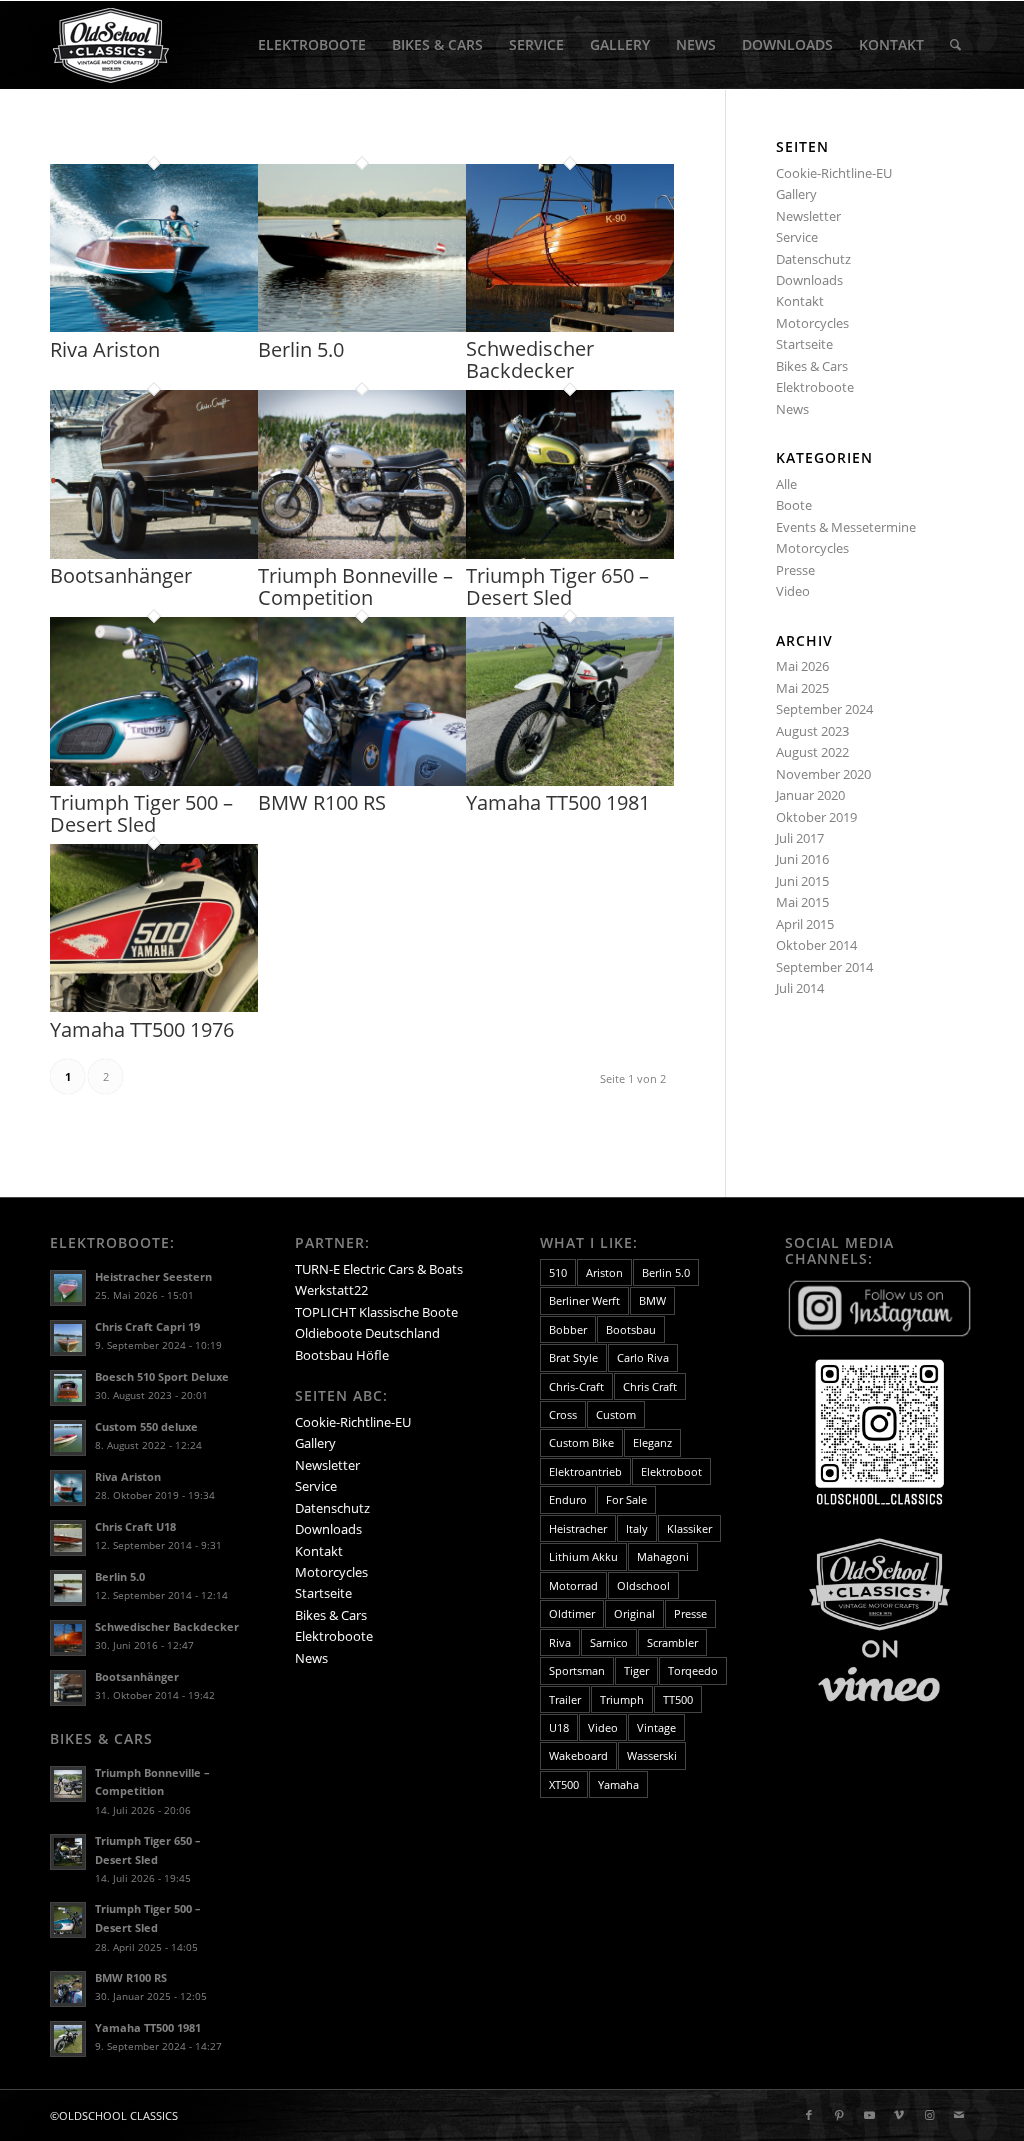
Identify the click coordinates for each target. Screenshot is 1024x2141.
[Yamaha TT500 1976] (154, 1007)
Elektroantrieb (585, 1471)
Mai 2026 (802, 666)
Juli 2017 (800, 838)
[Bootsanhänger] (154, 554)
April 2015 (805, 924)
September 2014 (824, 967)
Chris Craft (650, 1386)
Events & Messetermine (846, 527)
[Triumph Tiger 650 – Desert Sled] (570, 554)
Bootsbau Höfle (342, 1355)
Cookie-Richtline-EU (834, 173)
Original (634, 1613)
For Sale (626, 1499)
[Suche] (955, 45)
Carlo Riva (643, 1357)
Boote (794, 505)
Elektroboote (815, 387)
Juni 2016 (802, 859)
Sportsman (577, 1670)
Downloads (809, 280)
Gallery (796, 194)
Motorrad (573, 1585)
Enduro (568, 1499)
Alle (786, 484)
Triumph (622, 1699)
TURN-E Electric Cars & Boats (379, 1269)
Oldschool (643, 1585)
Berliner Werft (584, 1300)
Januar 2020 (810, 795)
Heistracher (578, 1528)
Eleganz (652, 1442)
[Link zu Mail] (959, 2115)
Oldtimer (572, 1613)
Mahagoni (663, 1556)
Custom (616, 1414)
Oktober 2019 (816, 817)
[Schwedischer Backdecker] (570, 327)
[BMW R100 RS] (362, 781)
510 (558, 1272)
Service (797, 237)
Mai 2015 (802, 902)
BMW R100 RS (322, 802)
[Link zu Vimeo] (899, 2115)
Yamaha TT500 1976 (142, 1029)
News (792, 409)
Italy (637, 1528)
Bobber (568, 1329)
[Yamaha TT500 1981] (570, 781)
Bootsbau (631, 1329)
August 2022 (812, 752)
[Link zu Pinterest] (839, 2115)
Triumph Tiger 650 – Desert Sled (557, 586)
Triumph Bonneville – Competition (355, 586)
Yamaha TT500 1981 (558, 802)
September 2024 (824, 709)
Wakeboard (578, 1755)
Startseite (804, 344)
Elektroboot (671, 1471)
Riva (560, 1642)
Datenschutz (813, 259)
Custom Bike (581, 1442)
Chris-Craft (576, 1386)
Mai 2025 (802, 688)
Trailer (565, 1699)
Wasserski (652, 1755)
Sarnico (609, 1642)
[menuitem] (312, 45)
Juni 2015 (802, 881)
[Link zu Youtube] (869, 2115)
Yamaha (618, 1784)
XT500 (564, 1784)
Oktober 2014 (816, 945)
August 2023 (812, 731)
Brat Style (573, 1357)
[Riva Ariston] (154, 327)
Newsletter (808, 216)
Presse (795, 570)
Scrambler (672, 1642)
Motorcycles (812, 323)
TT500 (678, 1699)
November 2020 (823, 774)
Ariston (604, 1272)
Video (793, 591)
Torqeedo (693, 1670)
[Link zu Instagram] (929, 2115)
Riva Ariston (105, 349)
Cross (563, 1414)
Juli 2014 (800, 988)
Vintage (656, 1727)
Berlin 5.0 (301, 349)
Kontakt (800, 301)
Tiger (636, 1670)
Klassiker (689, 1528)
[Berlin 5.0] (362, 327)
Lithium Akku (583, 1556)
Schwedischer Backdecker (530, 359)
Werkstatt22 (331, 1290)
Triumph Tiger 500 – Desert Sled (141, 813)
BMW (652, 1300)
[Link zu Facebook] (809, 2115)
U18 (559, 1727)
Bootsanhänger (121, 575)
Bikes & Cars (812, 366)
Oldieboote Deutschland (367, 1333)
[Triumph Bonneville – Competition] (362, 554)
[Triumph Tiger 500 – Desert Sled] (154, 781)
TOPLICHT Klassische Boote (376, 1312)
